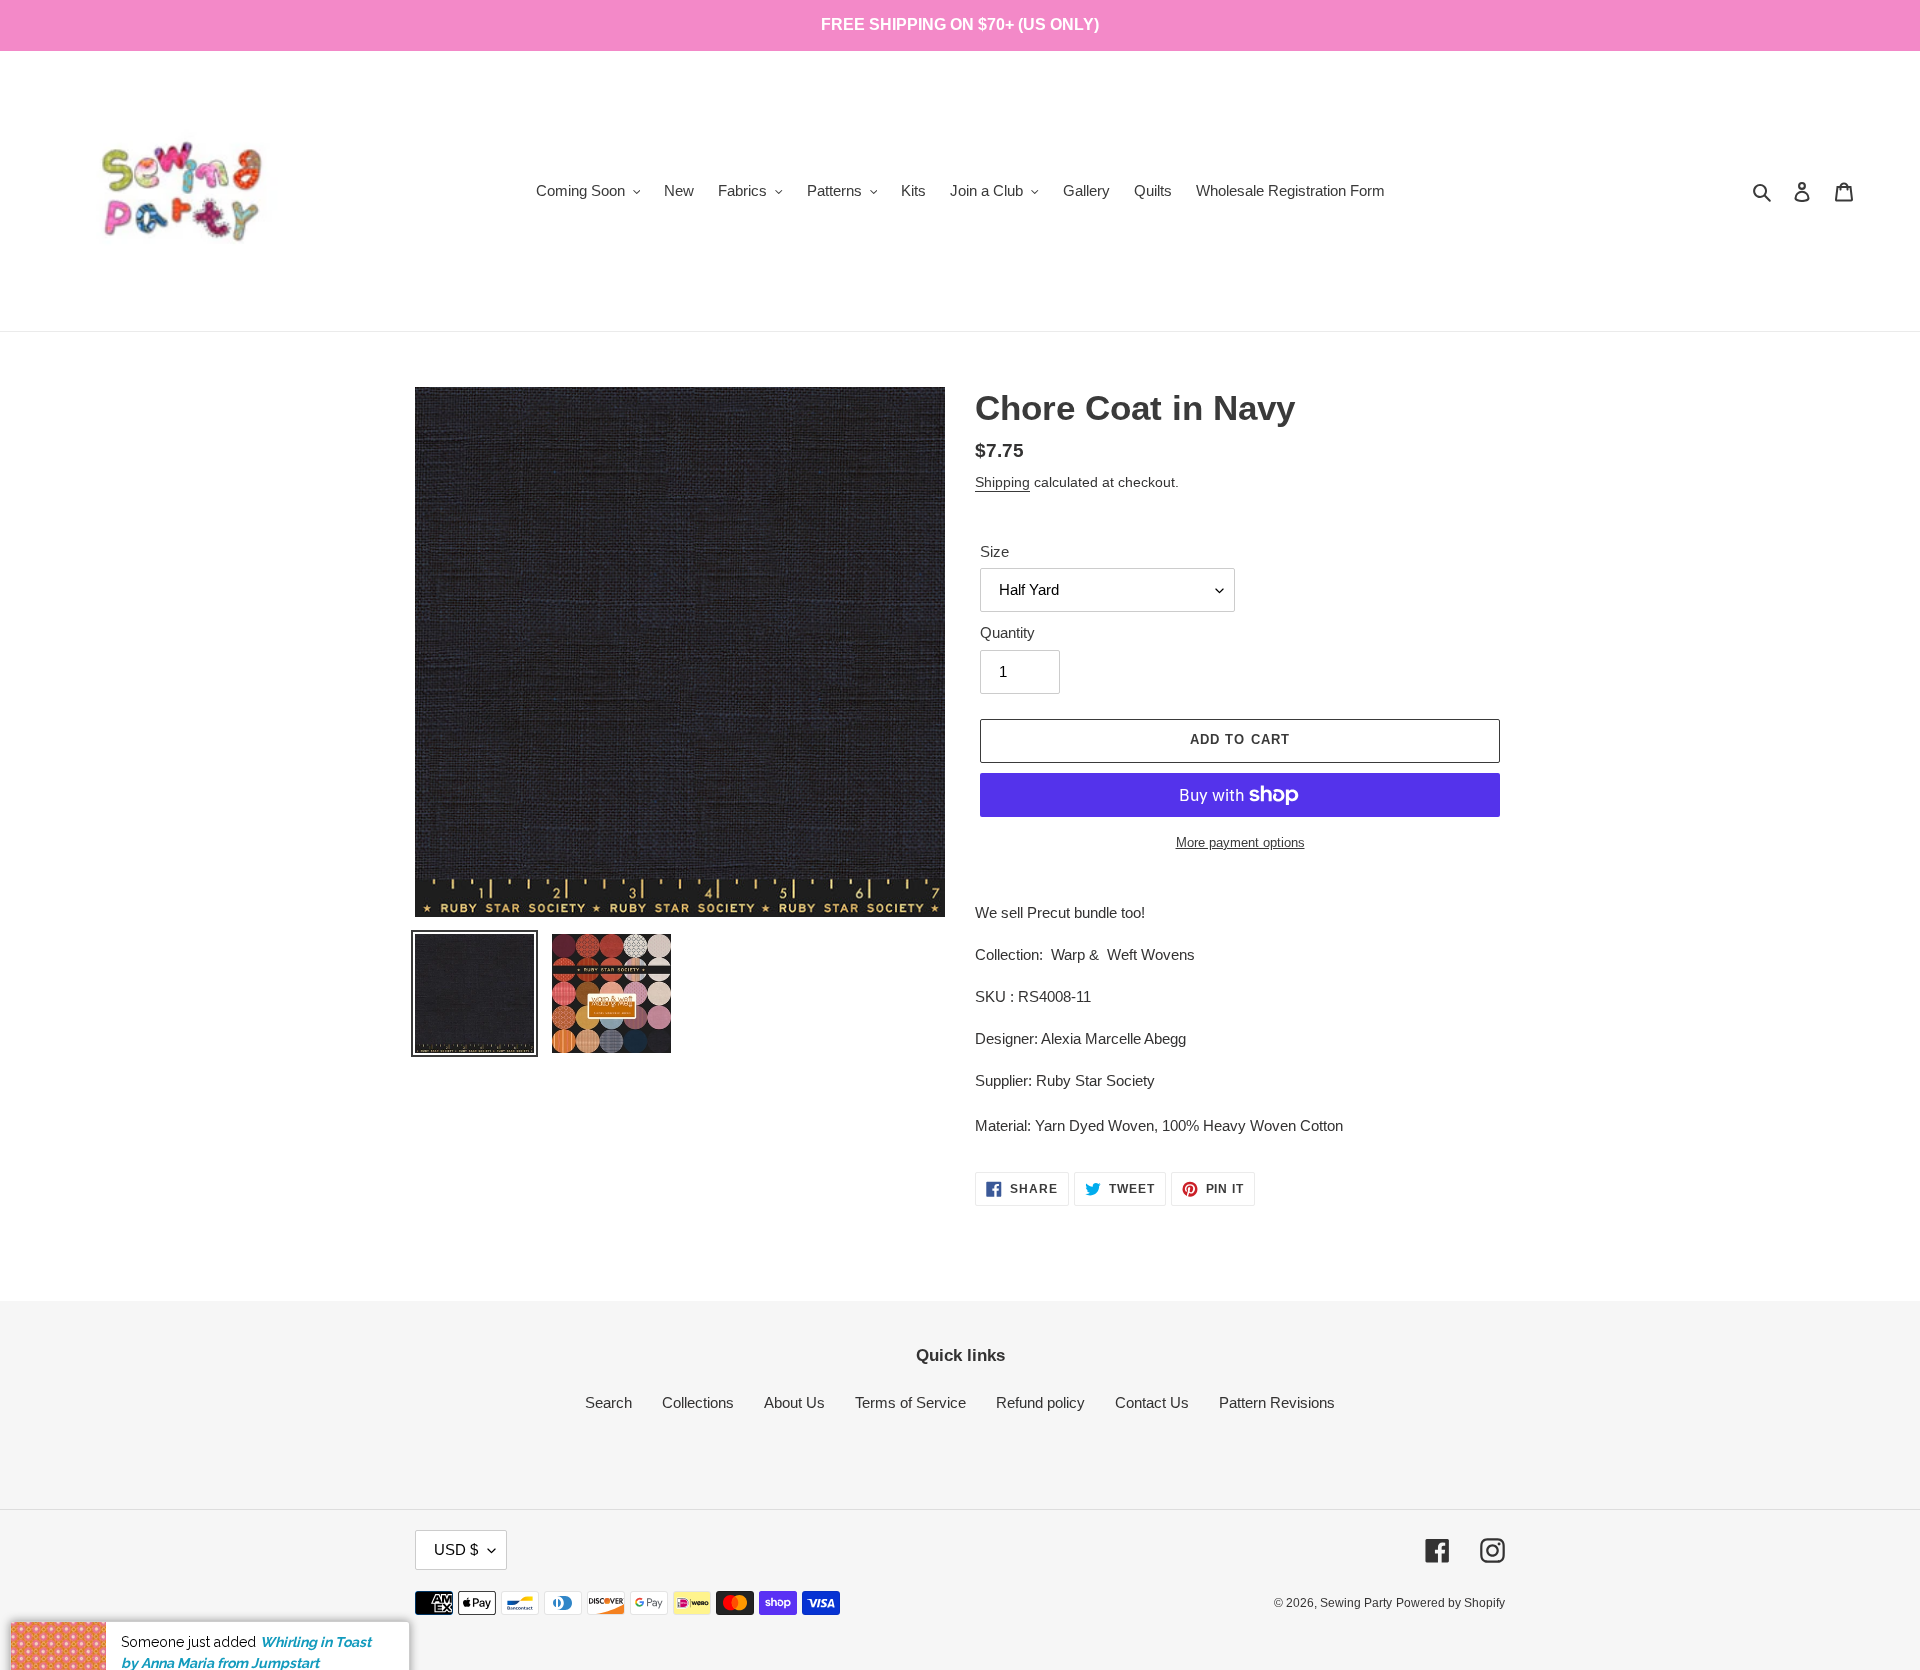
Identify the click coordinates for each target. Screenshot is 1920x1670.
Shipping (1002, 482)
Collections (698, 1402)
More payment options (1240, 842)
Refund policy (1040, 1402)
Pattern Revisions (1277, 1402)
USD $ (456, 1549)
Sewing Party (1356, 1603)
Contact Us (1152, 1402)
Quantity (1007, 632)
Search (608, 1402)
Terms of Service (910, 1402)
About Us (794, 1402)
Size (994, 551)
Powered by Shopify (1450, 1603)
